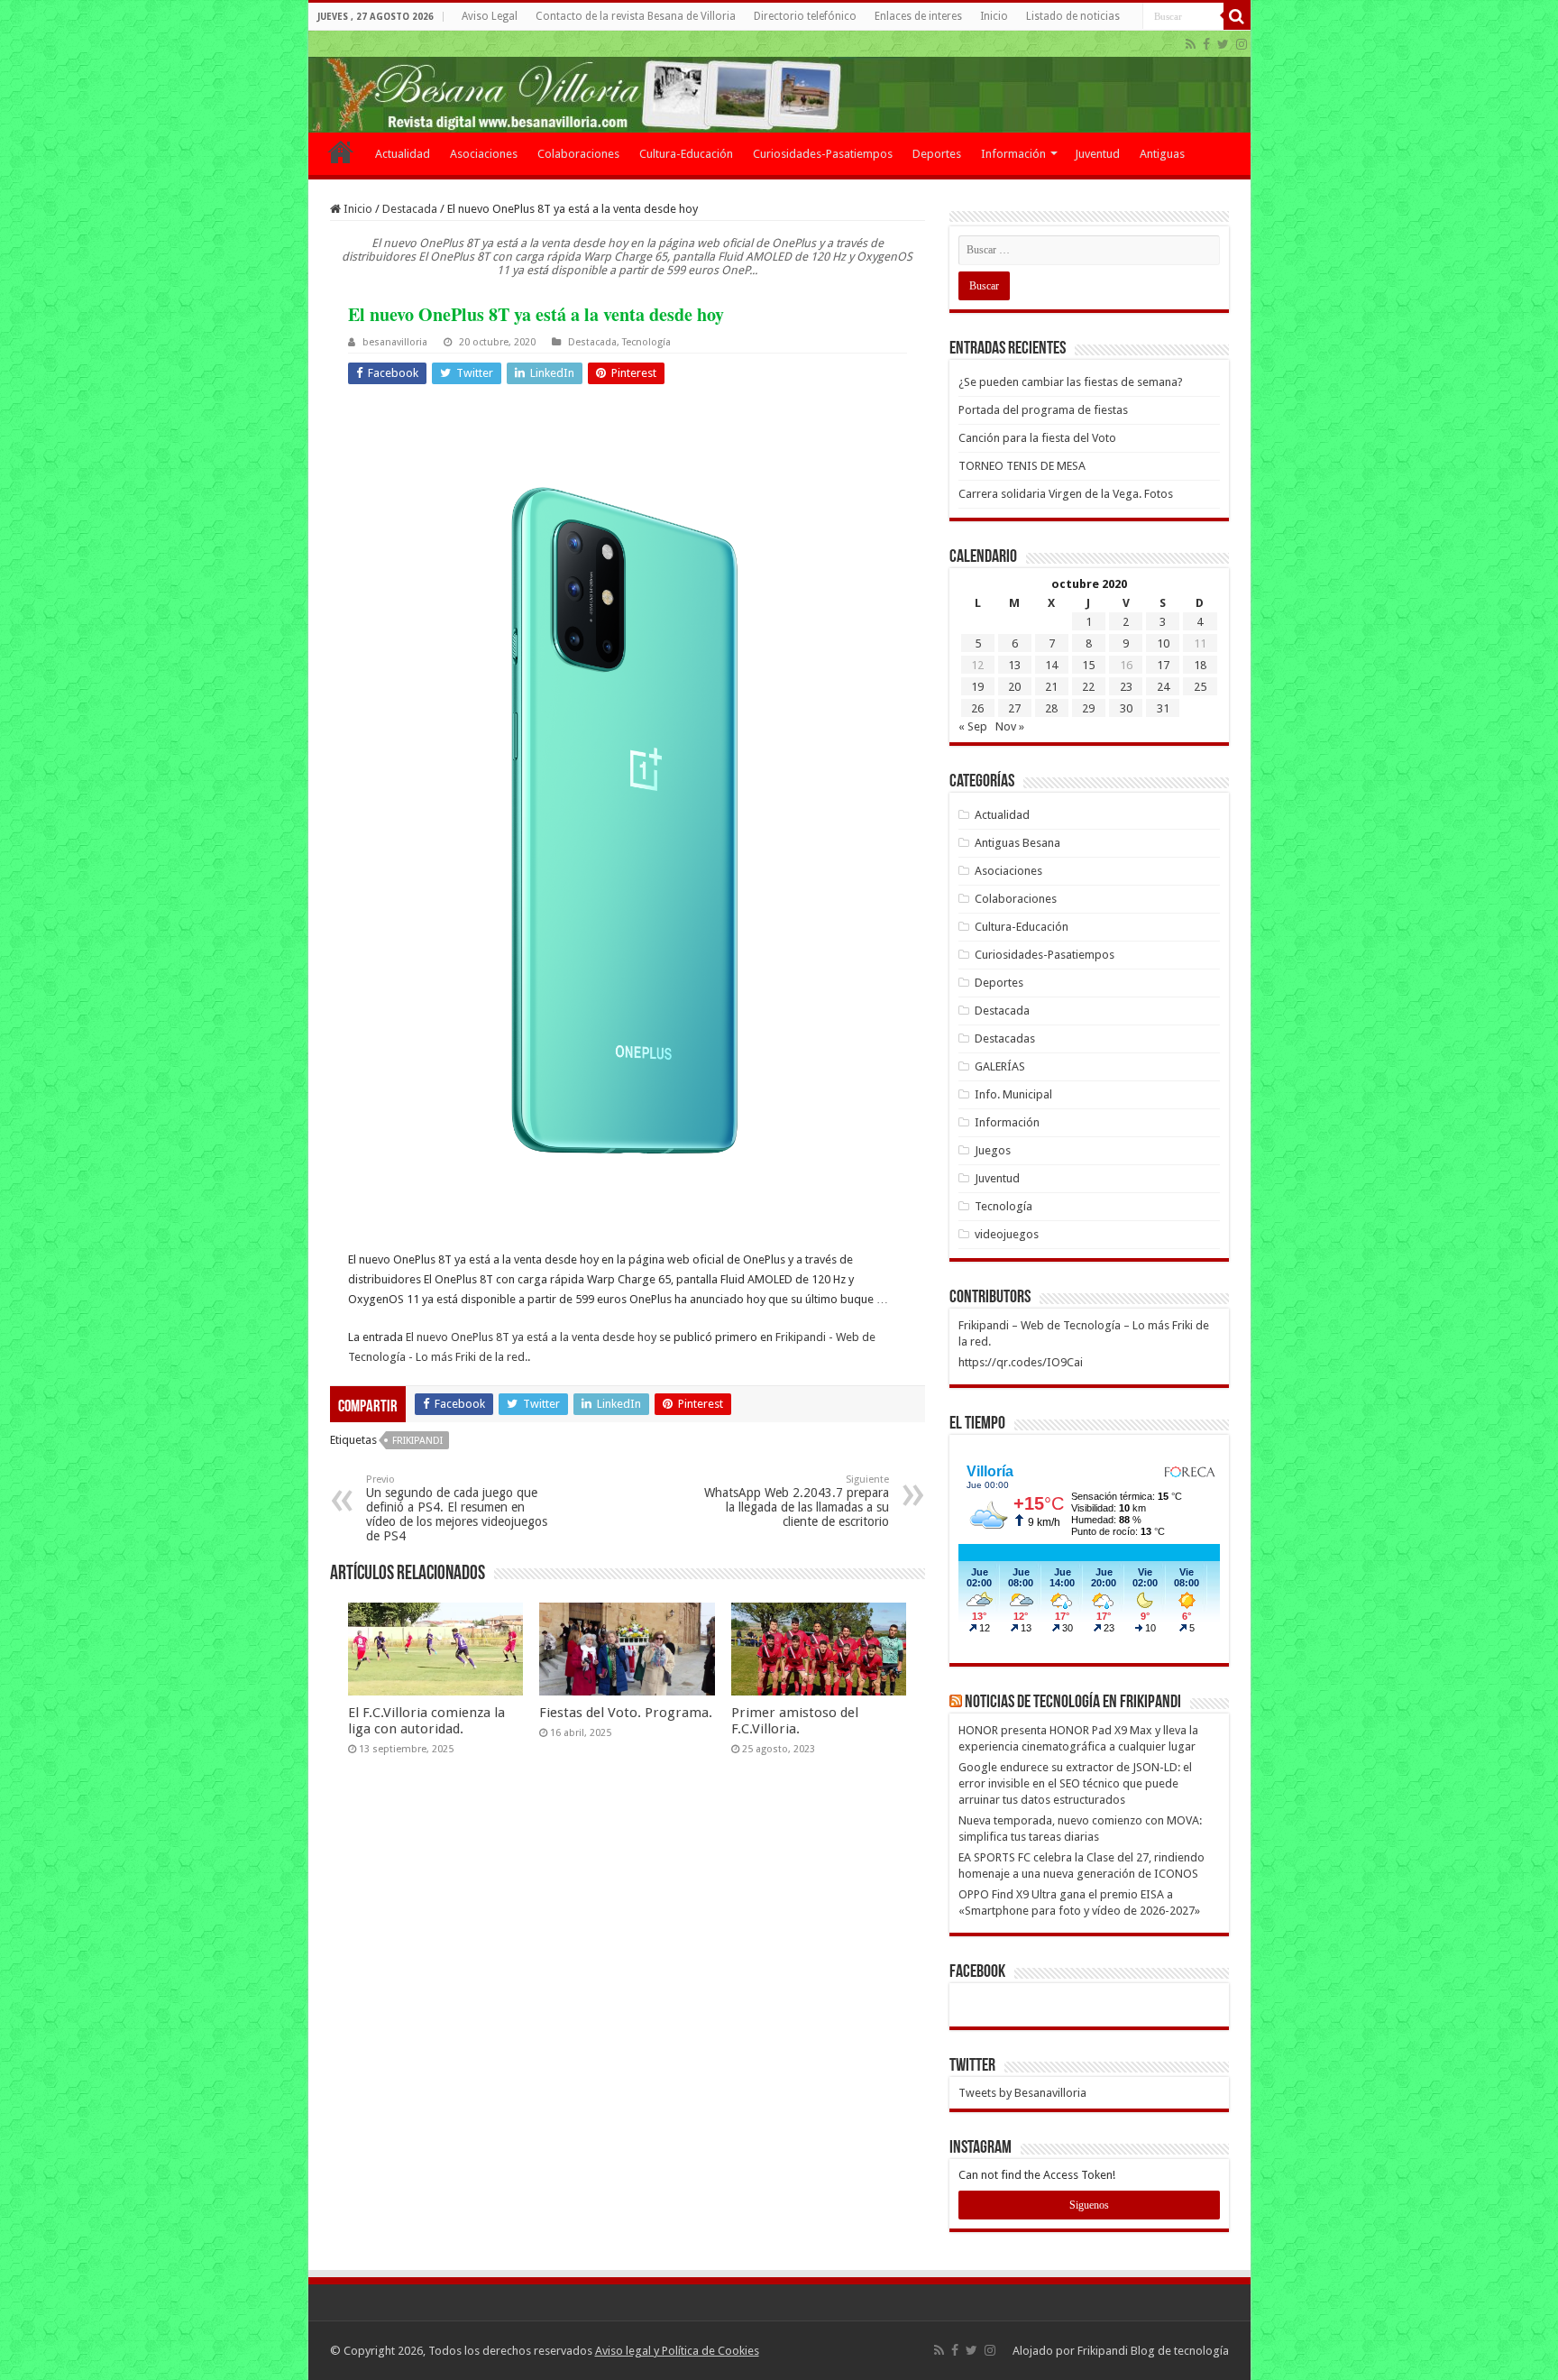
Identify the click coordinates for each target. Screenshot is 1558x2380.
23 (1126, 687)
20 (1014, 687)
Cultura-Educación (686, 154)
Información (1013, 154)
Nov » (1010, 726)
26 (977, 708)
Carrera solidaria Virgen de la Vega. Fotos (1066, 494)
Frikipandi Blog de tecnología (1153, 2351)
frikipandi (417, 1441)
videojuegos (1007, 1234)
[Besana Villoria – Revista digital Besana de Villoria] (779, 82)
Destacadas (1005, 1038)
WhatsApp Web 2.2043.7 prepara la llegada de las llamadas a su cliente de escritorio (797, 1501)
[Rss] (1191, 44)
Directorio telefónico (805, 16)
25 (1200, 687)
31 (1163, 708)
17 (1163, 665)
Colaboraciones (578, 154)
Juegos (993, 1150)
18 (1200, 665)
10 (1163, 643)
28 (1051, 708)
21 (1051, 687)
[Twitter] (1223, 44)
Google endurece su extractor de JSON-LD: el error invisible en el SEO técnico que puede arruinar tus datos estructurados (1075, 1783)
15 (1088, 665)
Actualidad (403, 154)
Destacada (410, 209)
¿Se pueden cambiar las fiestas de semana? (1071, 382)
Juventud (1097, 154)
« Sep (973, 726)
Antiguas (1162, 154)
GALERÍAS (1000, 1066)
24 (1163, 687)
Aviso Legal (490, 16)
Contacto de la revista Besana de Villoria (636, 16)
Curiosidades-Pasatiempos (823, 154)
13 (1014, 665)
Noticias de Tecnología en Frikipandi (1073, 1703)
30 (1126, 708)
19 (977, 687)
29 (1088, 708)
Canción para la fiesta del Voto (1037, 438)
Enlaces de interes (918, 16)
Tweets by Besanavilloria (1022, 2093)
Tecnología (646, 342)
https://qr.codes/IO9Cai (1021, 1362)
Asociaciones (484, 154)
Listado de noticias (1073, 16)
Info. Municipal (1013, 1094)
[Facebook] (1206, 44)
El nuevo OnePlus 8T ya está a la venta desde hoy (531, 1337)
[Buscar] (1237, 16)
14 (1051, 665)
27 (1014, 708)
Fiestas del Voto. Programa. (626, 1713)
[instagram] (1242, 44)
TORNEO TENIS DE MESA (1022, 466)
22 (1088, 687)
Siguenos (1089, 2205)
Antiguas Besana (1017, 843)
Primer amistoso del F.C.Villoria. (795, 1721)
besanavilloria (395, 342)
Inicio (994, 16)
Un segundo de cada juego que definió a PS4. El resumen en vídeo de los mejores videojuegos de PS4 (457, 1508)
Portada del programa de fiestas (1043, 410)
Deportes (937, 154)
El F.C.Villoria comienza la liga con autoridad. (426, 1721)
